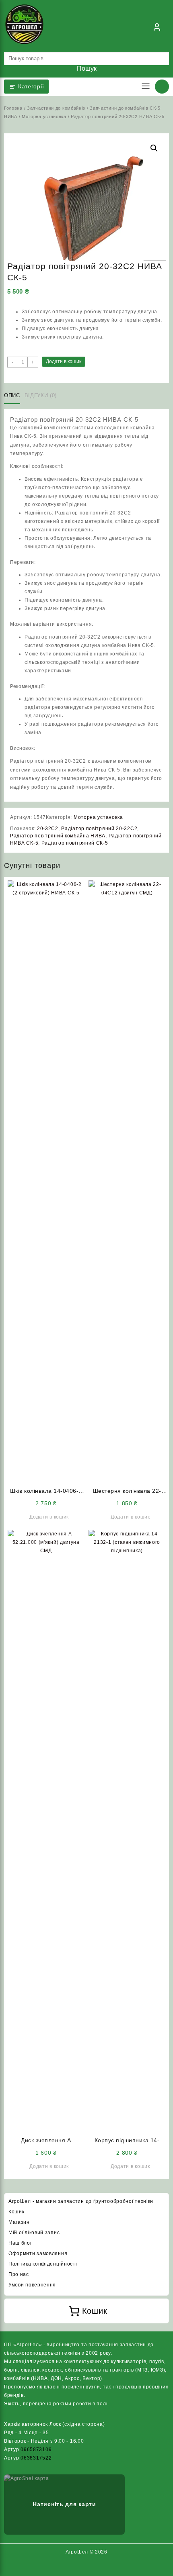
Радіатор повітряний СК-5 (75, 843)
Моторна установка (44, 116)
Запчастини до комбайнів (56, 108)
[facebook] (77, 2568)
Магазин (19, 2222)
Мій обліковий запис (34, 2233)
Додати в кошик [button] (49, 1517)
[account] (157, 27)
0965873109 (36, 2449)
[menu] (146, 87)
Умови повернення (32, 2285)
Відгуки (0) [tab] (41, 395)
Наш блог (20, 2243)
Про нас (19, 2274)
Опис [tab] (12, 395)
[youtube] (96, 2568)
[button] (154, 148)
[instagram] (86, 2568)
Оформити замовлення (38, 2253)
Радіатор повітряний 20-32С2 (99, 829)
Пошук (87, 68)
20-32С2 (48, 829)
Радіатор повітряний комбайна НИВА (58, 836)
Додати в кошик (64, 361)
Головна (13, 108)
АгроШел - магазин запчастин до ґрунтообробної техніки (81, 2201)
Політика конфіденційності (43, 2264)
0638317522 (36, 2458)
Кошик (16, 2212)
